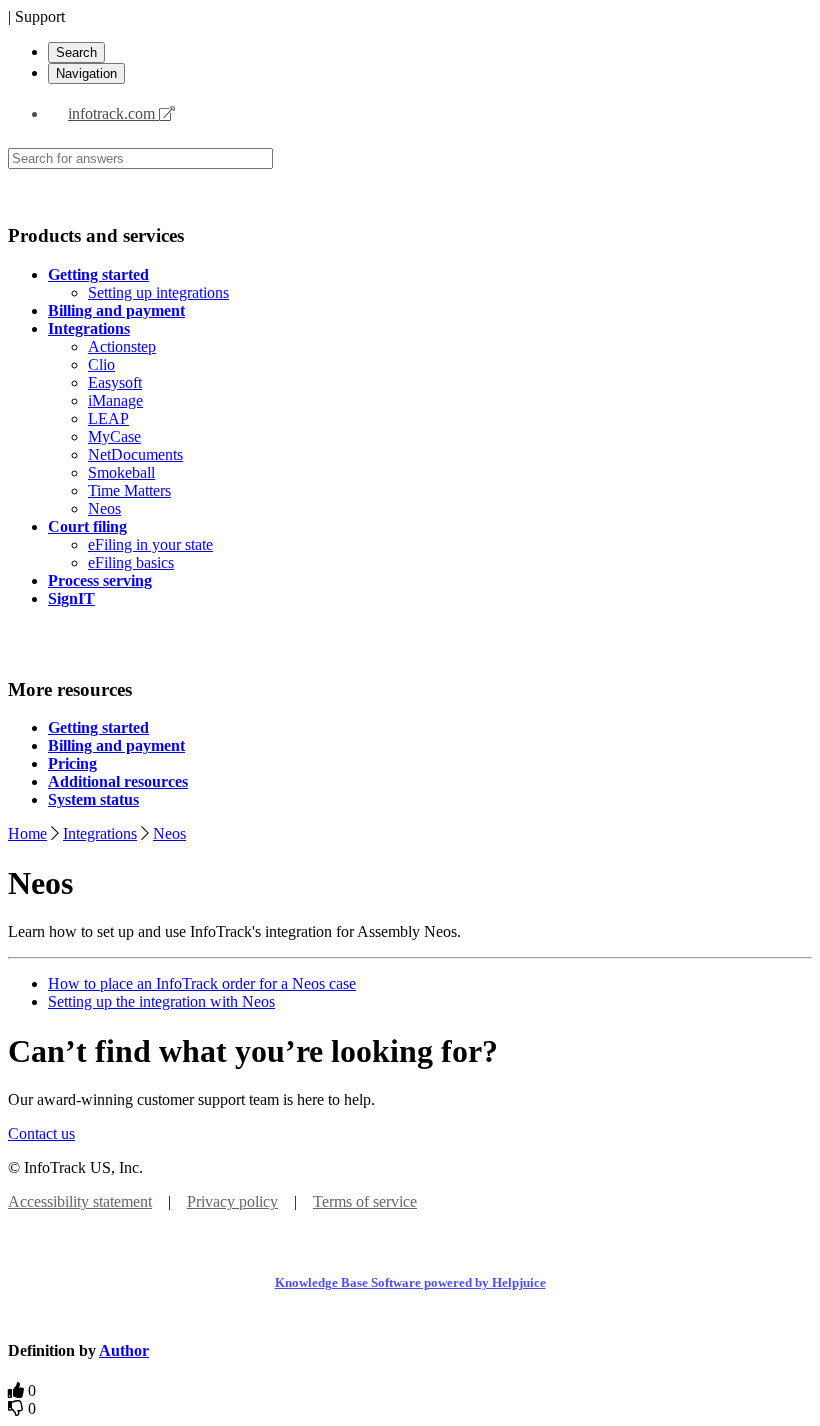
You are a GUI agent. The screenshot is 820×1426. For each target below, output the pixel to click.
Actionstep (122, 346)
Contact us (41, 1133)
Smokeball (121, 472)
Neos (104, 508)
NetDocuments (135, 454)
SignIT (71, 598)
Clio (101, 364)
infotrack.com (113, 113)
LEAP (108, 418)
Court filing (87, 526)
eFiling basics (131, 562)
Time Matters (129, 490)
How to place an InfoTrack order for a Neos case (202, 983)
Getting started (98, 274)
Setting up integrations (158, 292)
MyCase (114, 436)
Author (124, 1350)
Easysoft (115, 382)
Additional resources (118, 781)
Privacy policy (232, 1201)
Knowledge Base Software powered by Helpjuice (410, 1282)
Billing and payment (116, 310)
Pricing (72, 763)
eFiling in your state (150, 544)
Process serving (100, 580)
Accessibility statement (80, 1201)
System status (93, 799)
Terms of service (365, 1201)
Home (27, 833)
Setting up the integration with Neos (161, 1001)
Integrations (89, 328)
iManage (115, 400)
